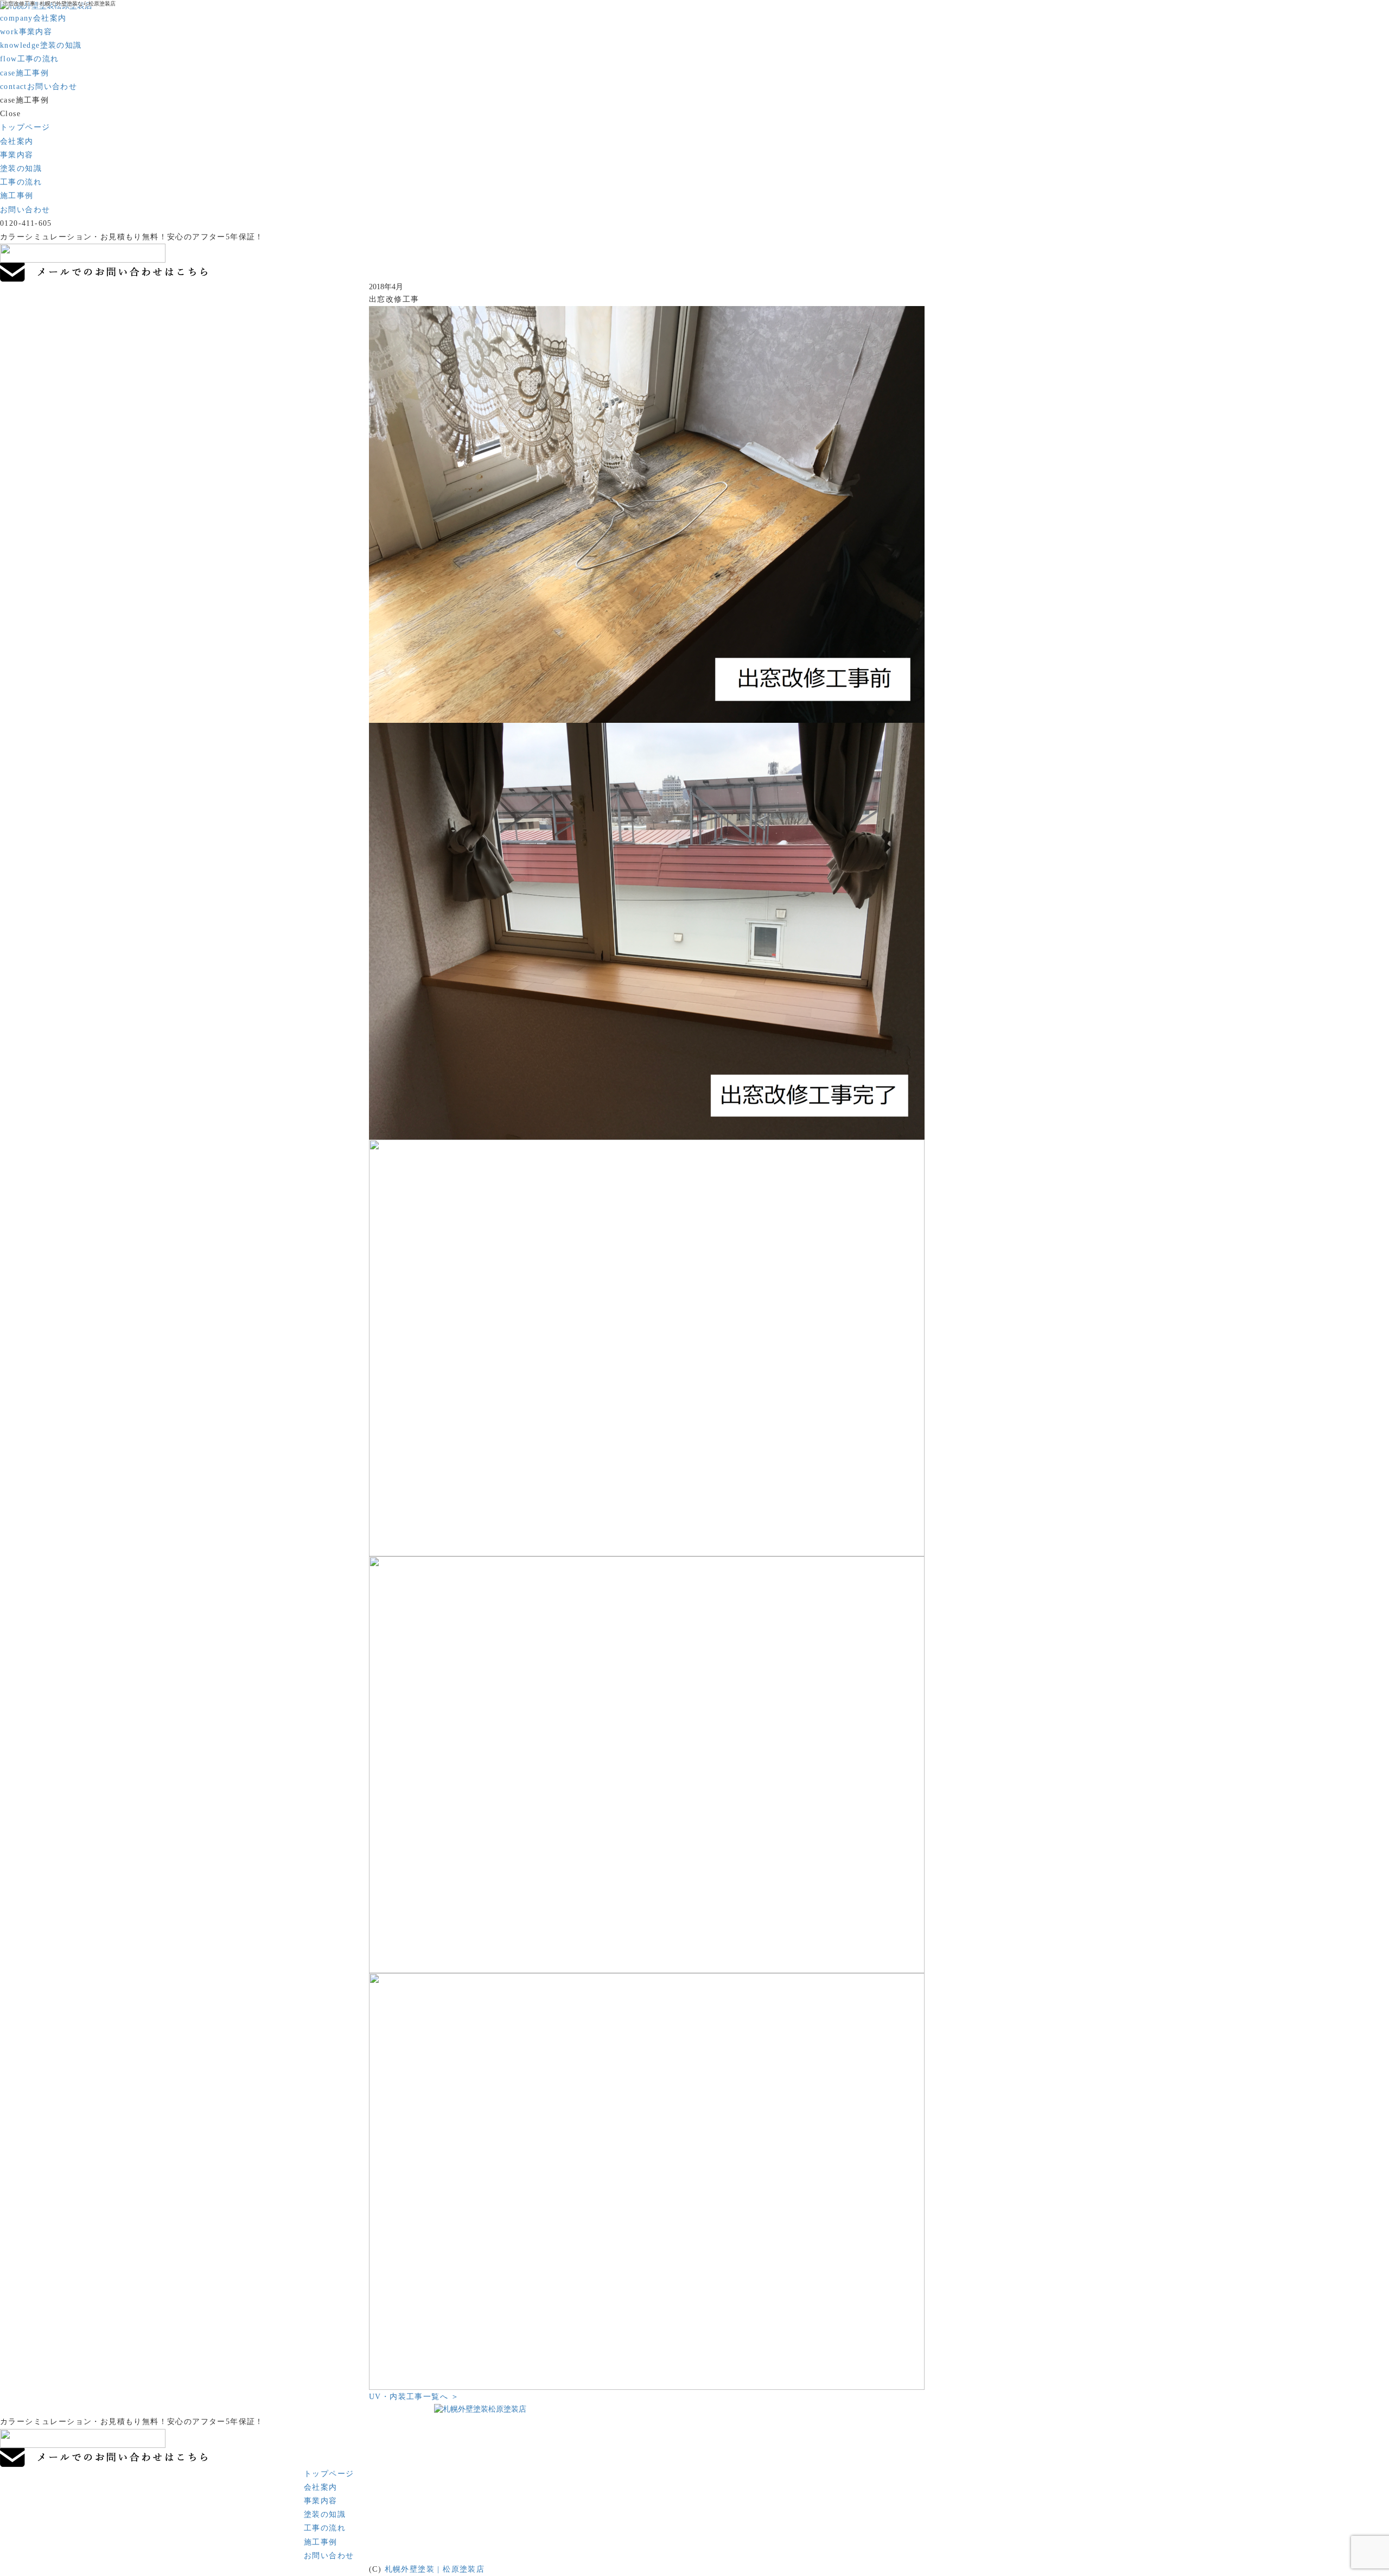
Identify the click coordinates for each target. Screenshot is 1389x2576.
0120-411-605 (26, 223)
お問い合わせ (39, 87)
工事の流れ (30, 59)
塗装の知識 (41, 45)
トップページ (25, 127)
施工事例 (24, 73)
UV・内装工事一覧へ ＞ (414, 2397)
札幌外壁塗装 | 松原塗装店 (435, 2569)
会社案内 (33, 18)
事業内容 (26, 32)
